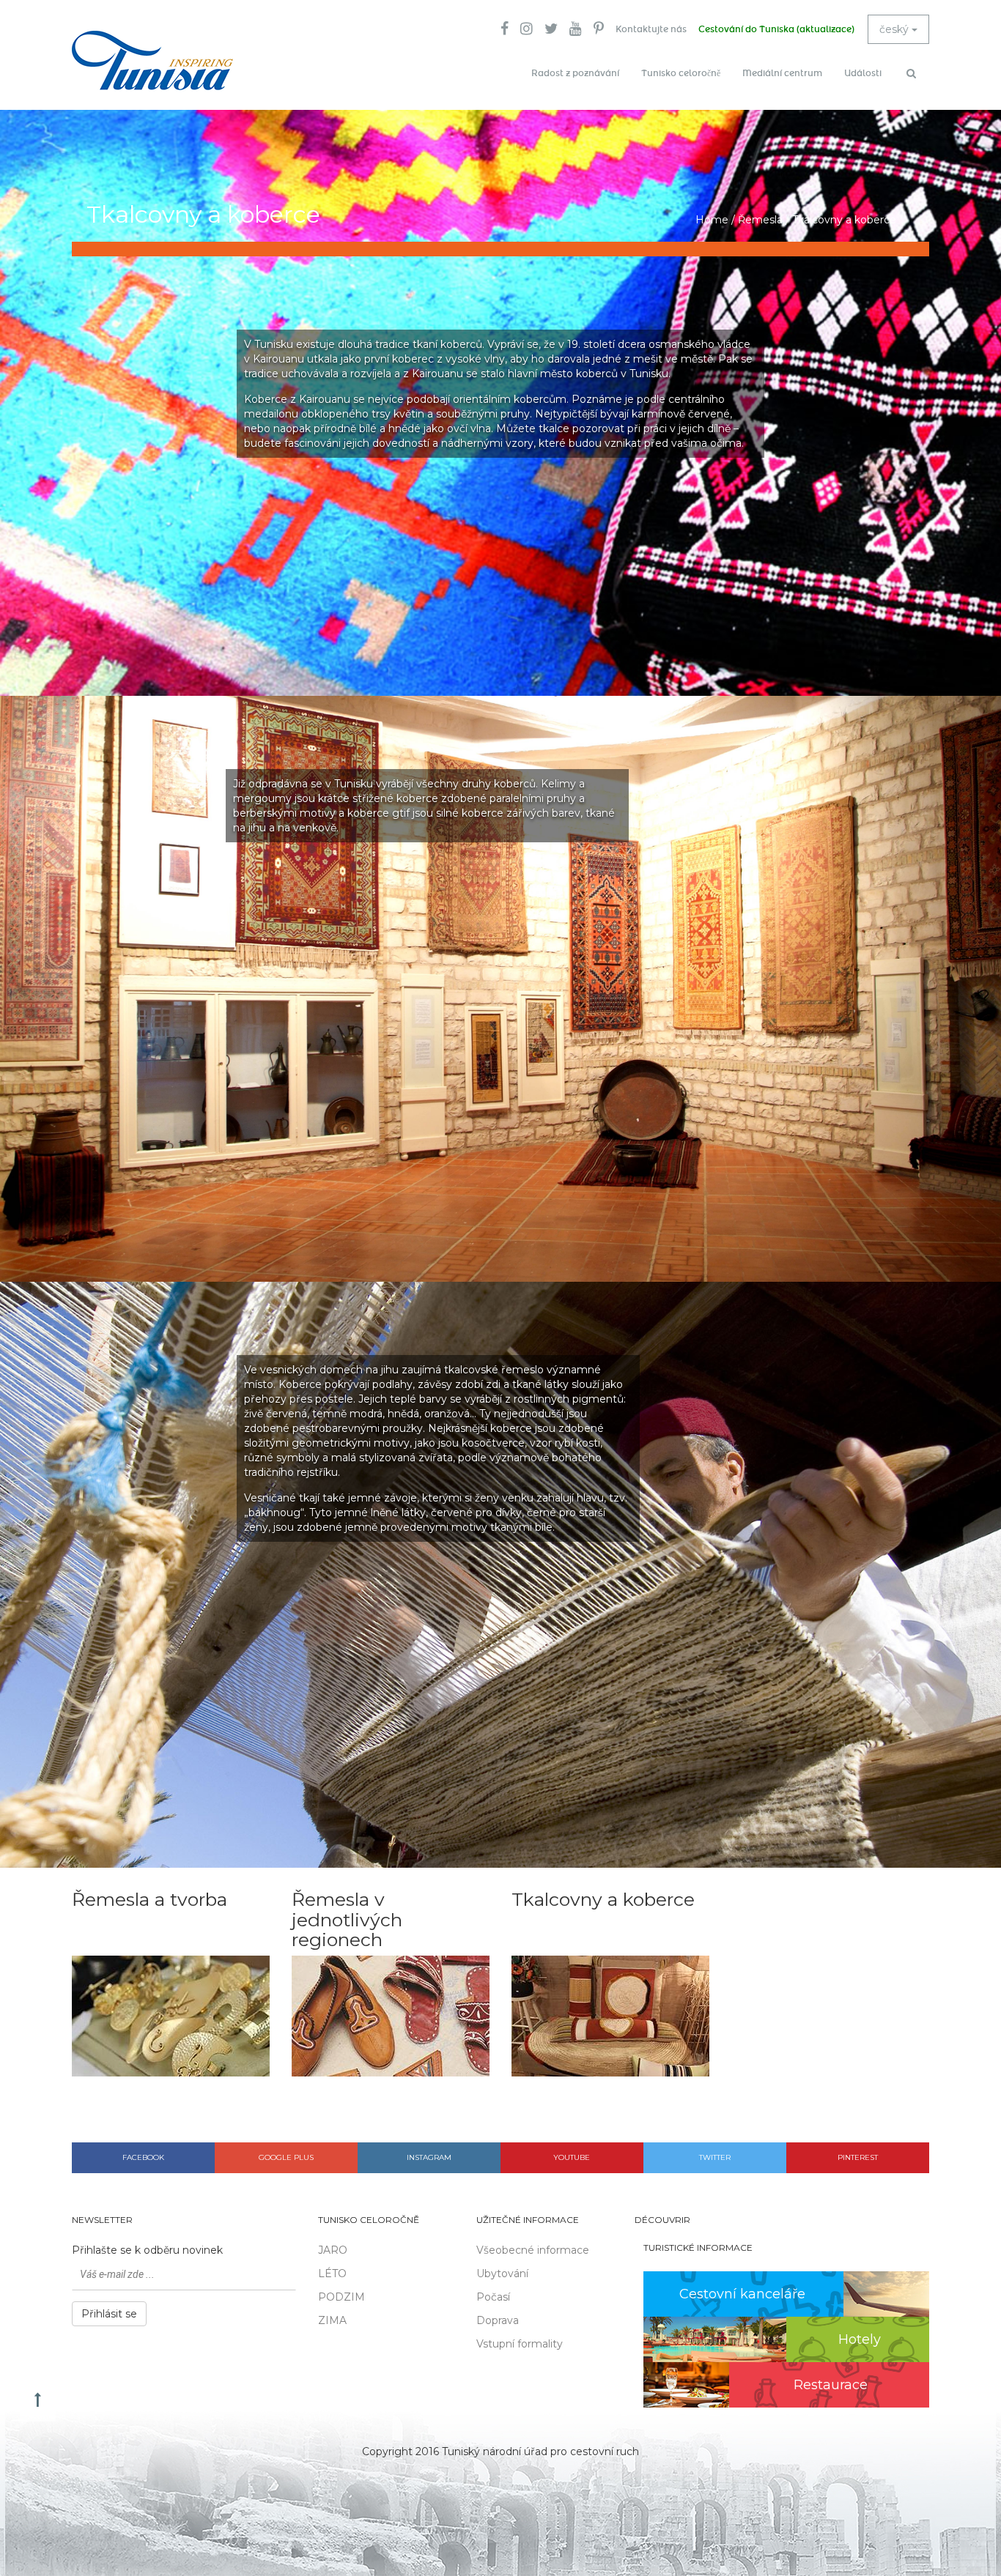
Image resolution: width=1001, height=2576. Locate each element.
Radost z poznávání (575, 73)
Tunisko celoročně (681, 73)
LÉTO (332, 2274)
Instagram (429, 2157)
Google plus (286, 2157)
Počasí (493, 2297)
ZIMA (332, 2320)
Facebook (143, 2157)
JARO (333, 2250)
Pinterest (858, 2157)
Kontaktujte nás (651, 29)
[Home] (152, 60)
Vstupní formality (520, 2344)
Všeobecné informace (533, 2250)
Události (863, 73)
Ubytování (502, 2274)
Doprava (498, 2320)
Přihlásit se (109, 2314)
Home (712, 220)
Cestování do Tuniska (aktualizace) (776, 29)
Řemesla (760, 220)
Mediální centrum (782, 73)
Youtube (572, 2157)
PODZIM (341, 2297)
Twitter (715, 2157)
